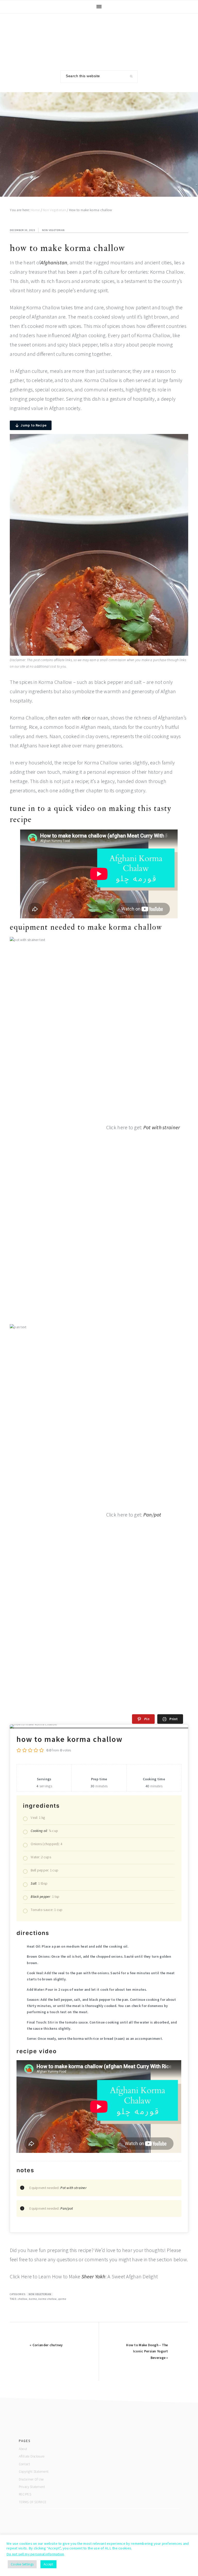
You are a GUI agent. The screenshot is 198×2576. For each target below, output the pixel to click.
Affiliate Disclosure (32, 2456)
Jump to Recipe (34, 425)
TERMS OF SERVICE (33, 2502)
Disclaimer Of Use (31, 2479)
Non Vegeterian (53, 230)
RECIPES (25, 2494)
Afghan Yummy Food (99, 38)
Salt (34, 1883)
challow (23, 2299)
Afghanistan (54, 262)
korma (33, 2299)
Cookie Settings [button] (22, 2564)
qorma (62, 2299)
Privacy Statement (32, 2487)
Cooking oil (39, 1831)
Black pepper (40, 1897)
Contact (24, 2464)
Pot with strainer (162, 1127)
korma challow (48, 2299)
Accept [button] (48, 2564)
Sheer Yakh (93, 2276)
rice (86, 718)
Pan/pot (152, 1515)
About (23, 2449)
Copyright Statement (34, 2472)
